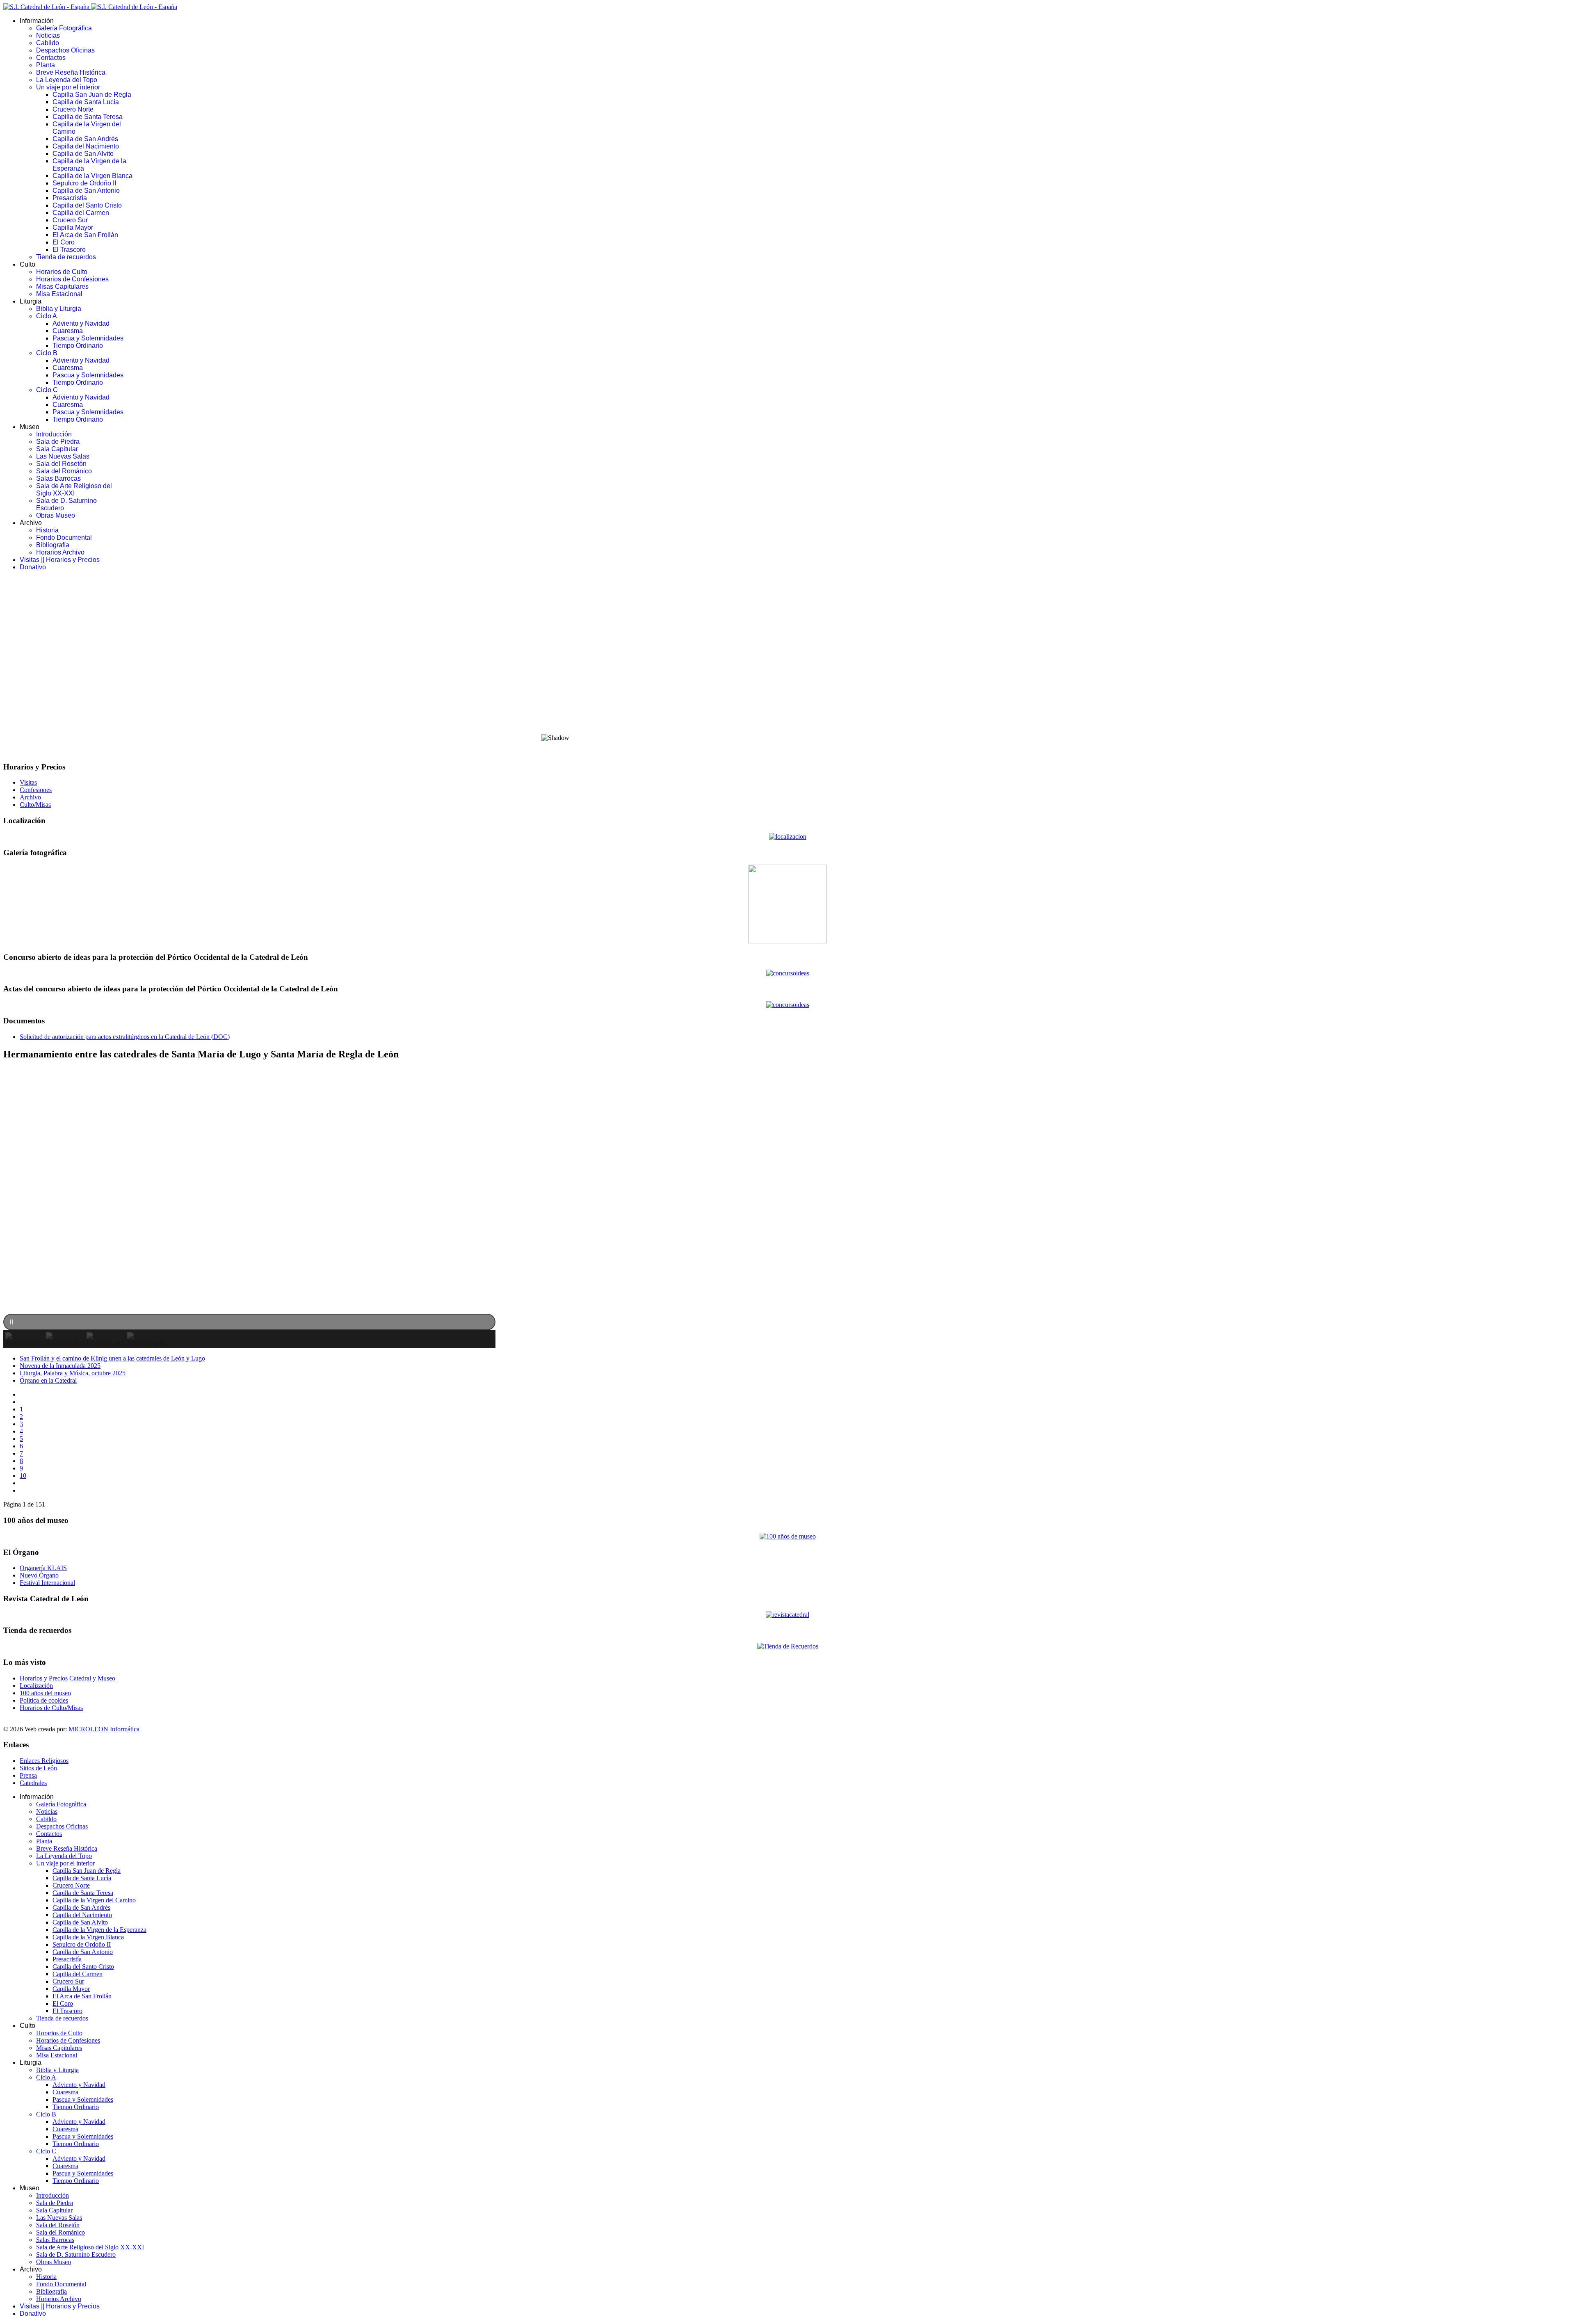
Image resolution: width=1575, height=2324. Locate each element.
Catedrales (33, 1783)
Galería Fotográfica (64, 28)
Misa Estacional (59, 294)
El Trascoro (69, 250)
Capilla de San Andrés (85, 139)
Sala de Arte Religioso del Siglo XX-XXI (74, 490)
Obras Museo (56, 515)
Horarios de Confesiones (72, 279)
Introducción (54, 434)
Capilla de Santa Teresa (88, 117)
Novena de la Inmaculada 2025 (60, 1366)
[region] (787, 666)
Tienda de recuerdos (66, 257)
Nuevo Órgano (39, 1575)
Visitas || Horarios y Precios (60, 560)
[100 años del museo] (788, 1536)
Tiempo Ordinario (78, 346)
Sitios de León (38, 1768)
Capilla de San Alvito (83, 154)
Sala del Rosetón (61, 464)
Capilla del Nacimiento (86, 146)
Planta (46, 65)
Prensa (28, 1775)
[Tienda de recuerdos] (787, 1615)
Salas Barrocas (58, 478)
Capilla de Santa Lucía (86, 102)
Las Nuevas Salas (63, 456)
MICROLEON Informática (104, 1729)
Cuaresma (68, 331)
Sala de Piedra (58, 442)
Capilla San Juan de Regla (92, 95)
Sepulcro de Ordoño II (84, 183)
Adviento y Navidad (81, 323)
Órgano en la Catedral (48, 1380)
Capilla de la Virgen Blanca (92, 176)
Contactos (51, 58)
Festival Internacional (47, 1583)
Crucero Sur (70, 220)
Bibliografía (53, 545)
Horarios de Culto (62, 272)
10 (23, 1476)
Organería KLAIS (43, 1568)
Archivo (30, 797)
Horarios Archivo (60, 552)
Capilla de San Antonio (86, 191)
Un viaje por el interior (68, 87)
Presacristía (70, 198)
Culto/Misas (35, 805)
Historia (47, 530)
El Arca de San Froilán (85, 235)
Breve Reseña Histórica (71, 72)
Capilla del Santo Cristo (87, 205)
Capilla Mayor (73, 227)
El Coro (64, 242)
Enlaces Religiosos (44, 1761)
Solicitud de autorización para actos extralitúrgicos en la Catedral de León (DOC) (125, 1037)
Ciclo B (47, 353)
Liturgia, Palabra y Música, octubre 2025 (73, 1373)
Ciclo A (47, 316)
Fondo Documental (64, 538)
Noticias (48, 35)
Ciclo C (47, 390)
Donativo (33, 567)
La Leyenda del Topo (67, 80)
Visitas (28, 782)
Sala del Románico (64, 471)
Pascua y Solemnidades (88, 338)
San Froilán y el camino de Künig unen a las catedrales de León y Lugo (112, 1358)
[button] (787, 707)
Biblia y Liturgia (59, 309)
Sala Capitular (57, 449)
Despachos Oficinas (65, 50)
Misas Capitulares (62, 287)
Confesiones (36, 790)
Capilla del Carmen (81, 213)
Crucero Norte (73, 109)
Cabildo (48, 43)
